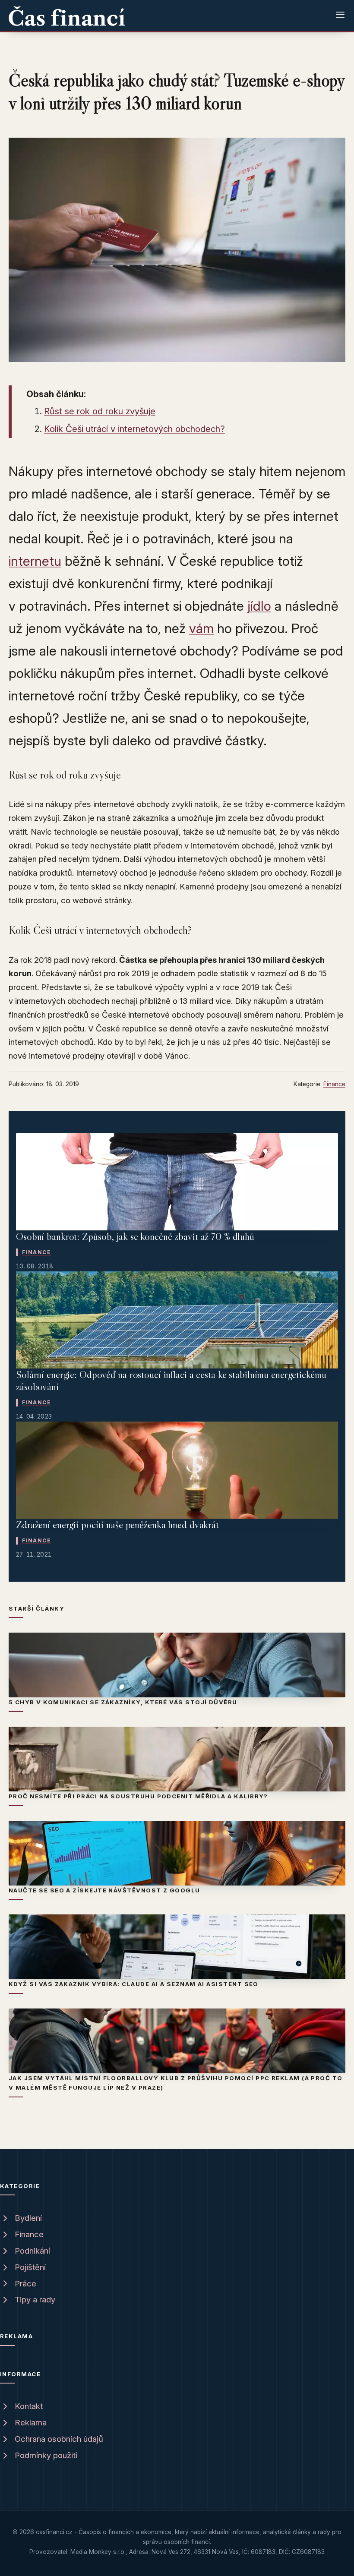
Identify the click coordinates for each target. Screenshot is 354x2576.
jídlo (259, 606)
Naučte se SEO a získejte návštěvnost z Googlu (104, 1890)
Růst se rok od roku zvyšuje (100, 411)
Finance (334, 1084)
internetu (35, 561)
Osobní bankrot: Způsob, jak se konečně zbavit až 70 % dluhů (135, 1236)
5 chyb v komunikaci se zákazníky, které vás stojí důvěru (123, 1702)
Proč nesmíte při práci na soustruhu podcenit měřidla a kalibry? (138, 1796)
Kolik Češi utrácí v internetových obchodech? (134, 429)
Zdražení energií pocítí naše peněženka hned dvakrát (117, 1524)
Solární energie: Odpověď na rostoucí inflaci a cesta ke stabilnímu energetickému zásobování (171, 1381)
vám (201, 628)
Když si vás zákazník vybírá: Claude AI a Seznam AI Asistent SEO (134, 1984)
